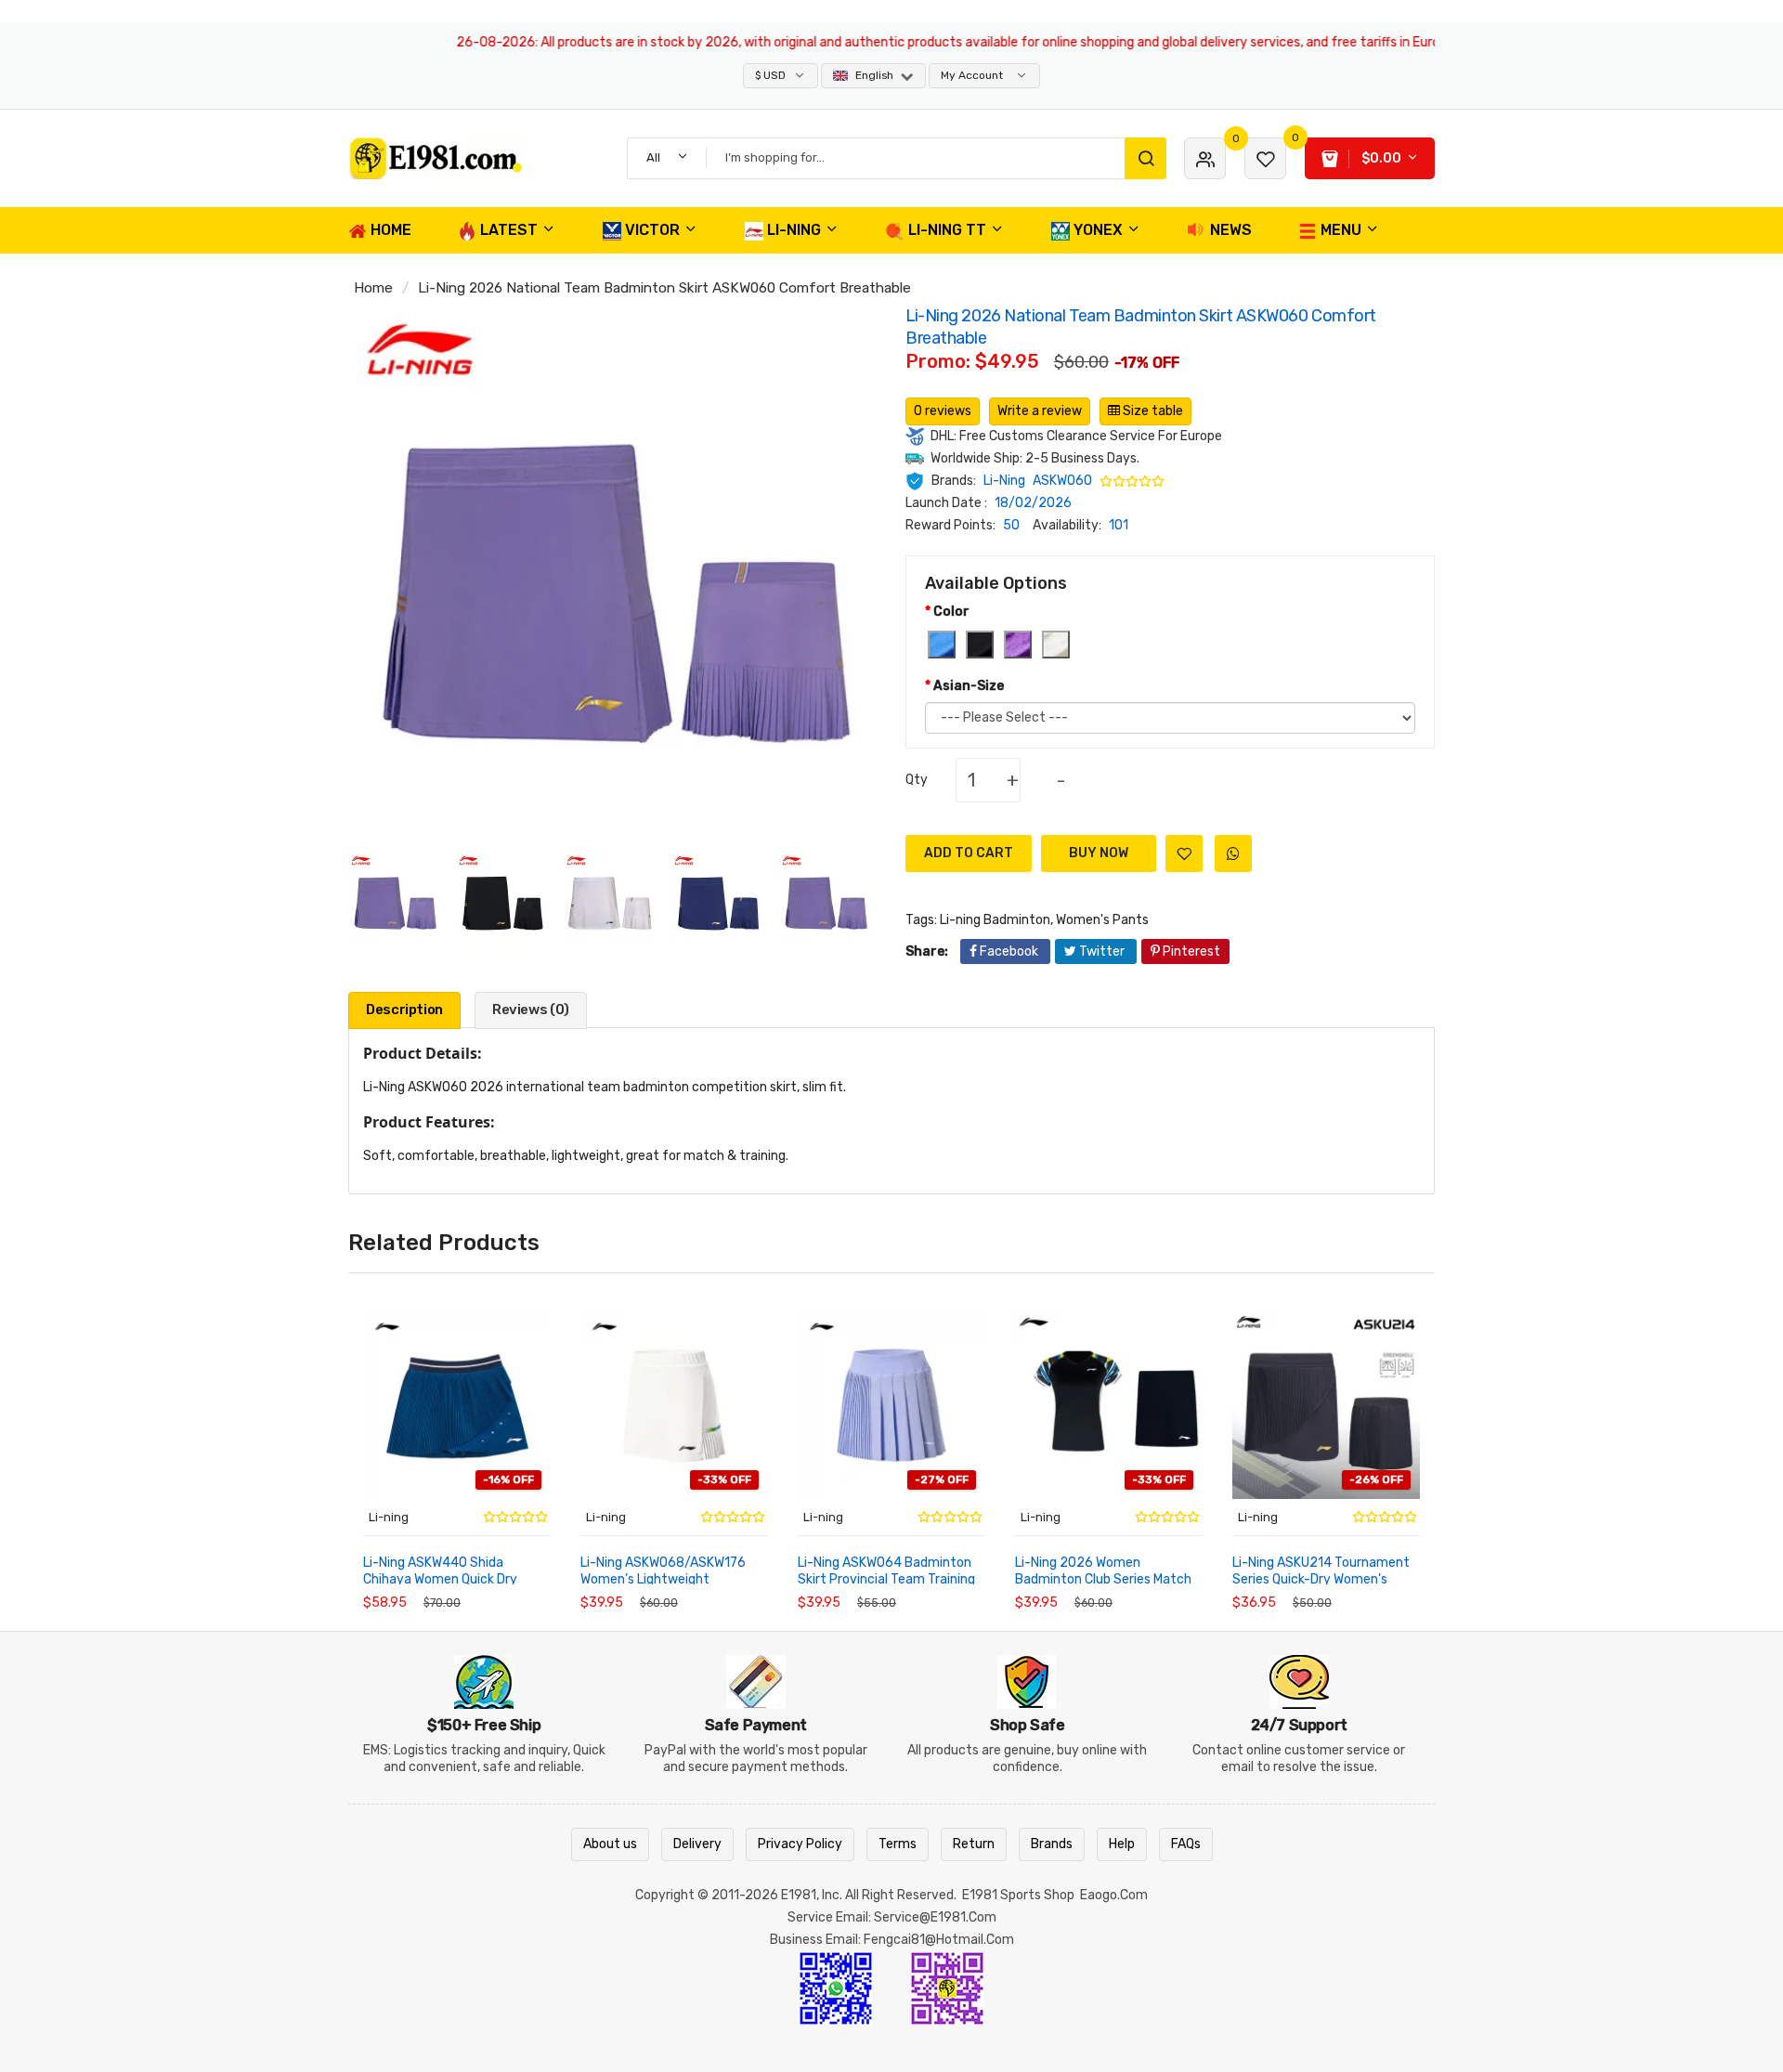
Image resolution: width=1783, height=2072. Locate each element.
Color (951, 612)
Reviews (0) (531, 1010)
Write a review (1040, 411)
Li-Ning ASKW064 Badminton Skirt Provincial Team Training (886, 1571)
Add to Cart (969, 853)
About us (610, 1844)
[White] (1056, 645)
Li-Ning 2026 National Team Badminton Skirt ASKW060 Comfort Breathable (664, 288)
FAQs (1186, 1844)
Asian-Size (969, 686)
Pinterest (1190, 951)
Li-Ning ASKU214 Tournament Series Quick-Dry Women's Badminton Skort (1321, 1573)
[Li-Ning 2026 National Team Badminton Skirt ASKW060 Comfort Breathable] (395, 899)
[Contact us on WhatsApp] (836, 1987)
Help (1122, 1844)
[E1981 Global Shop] (474, 158)
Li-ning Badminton (995, 920)
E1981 (799, 1895)
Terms (898, 1844)
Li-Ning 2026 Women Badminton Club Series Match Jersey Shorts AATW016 (1103, 1573)
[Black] (980, 645)
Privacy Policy (800, 1844)
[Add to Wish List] (1184, 854)
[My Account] (1205, 158)
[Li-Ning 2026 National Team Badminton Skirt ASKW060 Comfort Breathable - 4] (718, 899)
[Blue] (942, 645)
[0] (1265, 158)
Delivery (697, 1844)
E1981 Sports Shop (1018, 1895)
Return (974, 1844)
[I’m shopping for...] (1145, 158)
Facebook (1009, 951)
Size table (1152, 411)
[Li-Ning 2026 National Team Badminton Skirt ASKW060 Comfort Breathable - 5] (826, 899)
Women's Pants (1102, 920)
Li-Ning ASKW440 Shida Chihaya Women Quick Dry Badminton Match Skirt (440, 1573)
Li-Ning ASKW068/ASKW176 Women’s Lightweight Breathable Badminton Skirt (664, 1573)
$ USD (772, 75)
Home (373, 288)
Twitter (1102, 951)
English (874, 75)
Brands (1052, 1844)
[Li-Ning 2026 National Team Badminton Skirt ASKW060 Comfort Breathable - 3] (610, 899)
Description (404, 1010)
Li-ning (389, 1517)
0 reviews (943, 411)
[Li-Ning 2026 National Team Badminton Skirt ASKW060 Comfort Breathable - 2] (502, 899)
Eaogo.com (1114, 1895)
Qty (917, 780)
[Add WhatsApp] (1233, 854)
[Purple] (1018, 645)
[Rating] (1133, 481)
